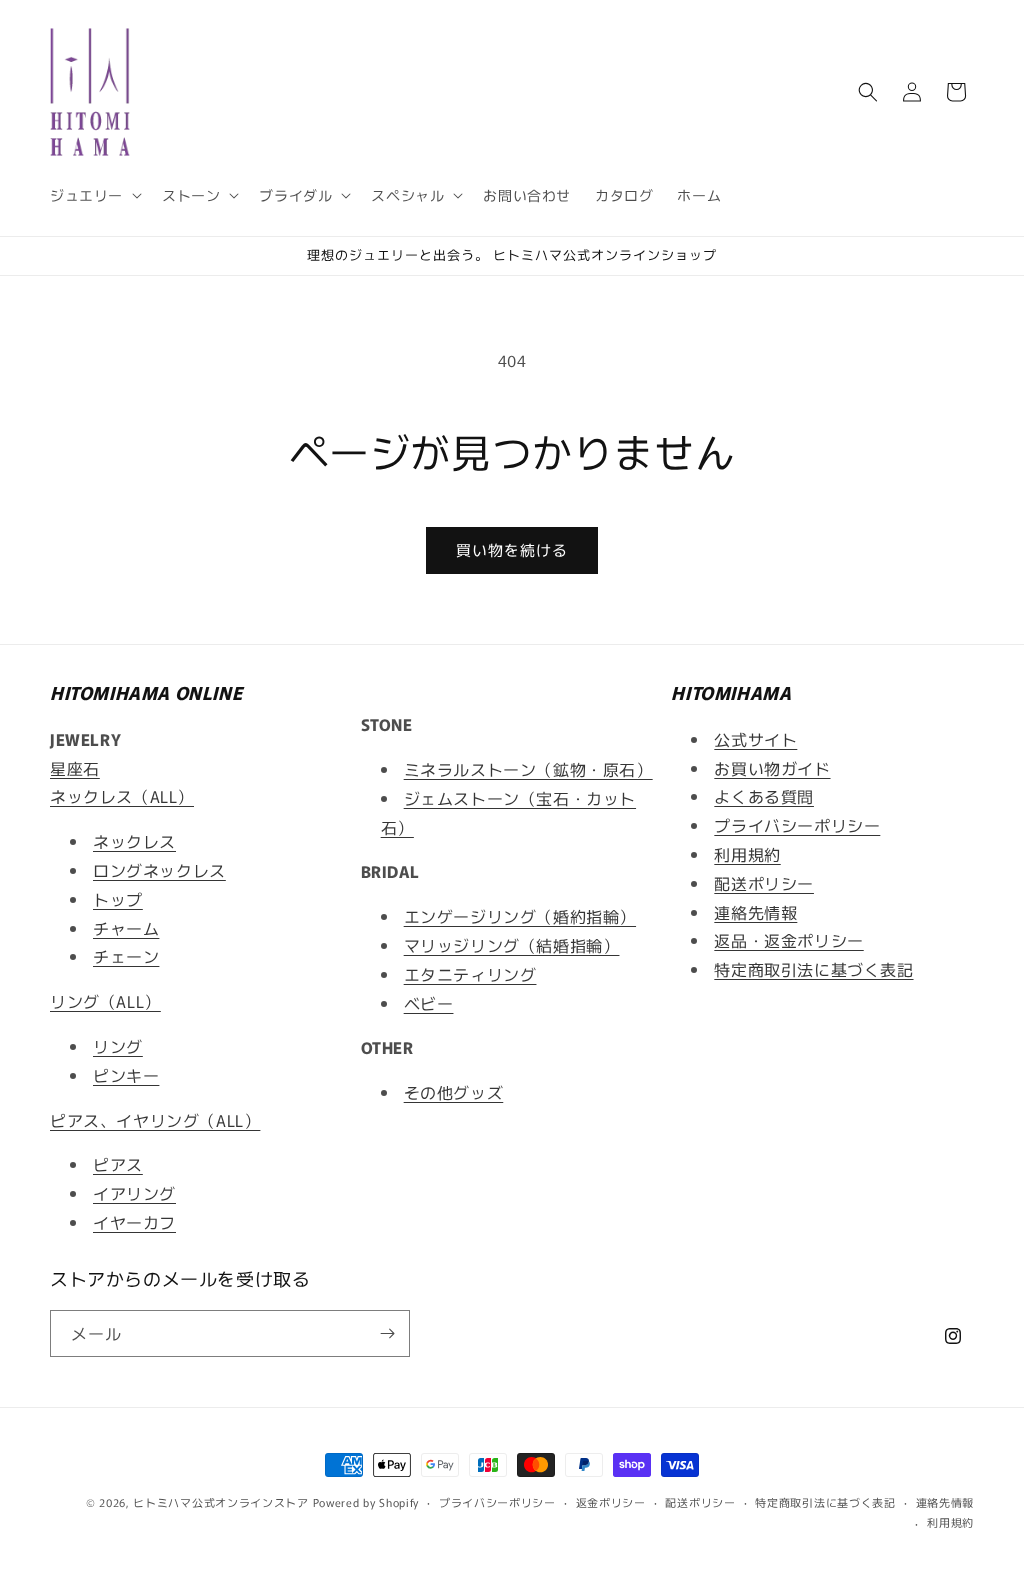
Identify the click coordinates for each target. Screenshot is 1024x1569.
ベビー (429, 1003)
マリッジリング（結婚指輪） (512, 945)
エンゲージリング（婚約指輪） (520, 916)
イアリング (134, 1193)
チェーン (126, 956)
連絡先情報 (755, 912)
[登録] (387, 1333)
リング (118, 1046)
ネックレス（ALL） (122, 796)
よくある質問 (764, 796)
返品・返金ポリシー (788, 940)
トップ (118, 899)
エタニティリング (470, 974)
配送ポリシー (764, 883)
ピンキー (126, 1075)
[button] (94, 195)
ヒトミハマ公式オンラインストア (221, 1502)
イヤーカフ (134, 1222)
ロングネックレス (159, 870)
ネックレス (134, 841)
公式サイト (755, 739)
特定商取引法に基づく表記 (813, 969)
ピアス (118, 1164)
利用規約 (747, 854)
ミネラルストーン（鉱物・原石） (528, 769)
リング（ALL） (105, 1001)
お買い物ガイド (772, 768)
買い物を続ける (512, 549)
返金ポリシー (611, 1502)
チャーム (126, 928)
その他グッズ (454, 1092)
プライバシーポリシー (797, 825)
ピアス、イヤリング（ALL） (155, 1120)
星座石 (75, 768)
